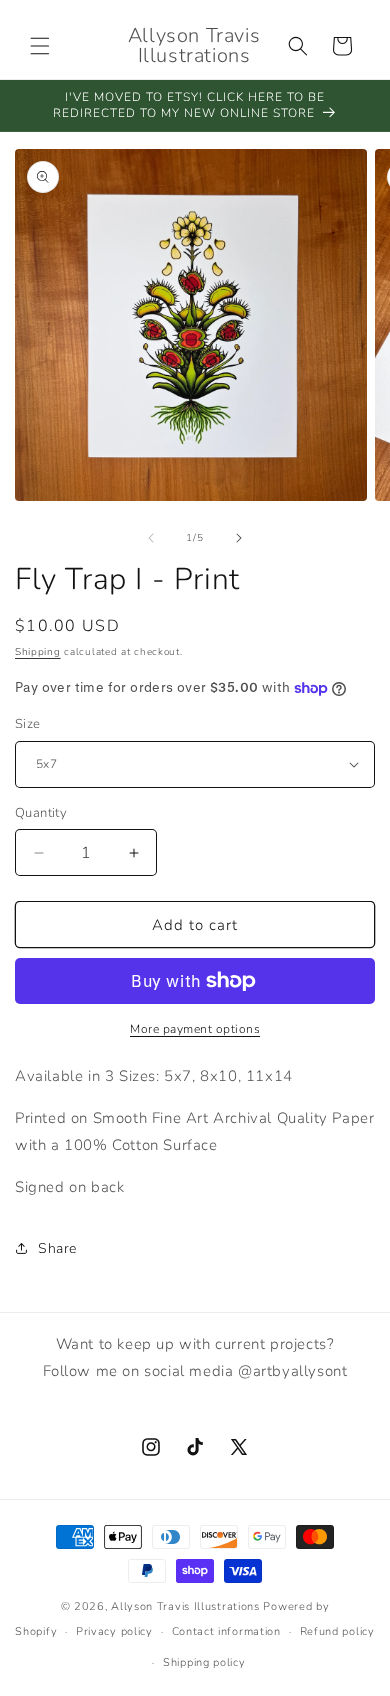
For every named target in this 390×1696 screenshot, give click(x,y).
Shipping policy (204, 1662)
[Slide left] (151, 538)
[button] (40, 46)
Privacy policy (114, 1631)
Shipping (38, 652)
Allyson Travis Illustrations (185, 1606)
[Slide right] (239, 538)
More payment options (195, 1029)
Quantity (41, 813)
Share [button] (57, 1248)
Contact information (226, 1631)
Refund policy (337, 1631)
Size (28, 724)
